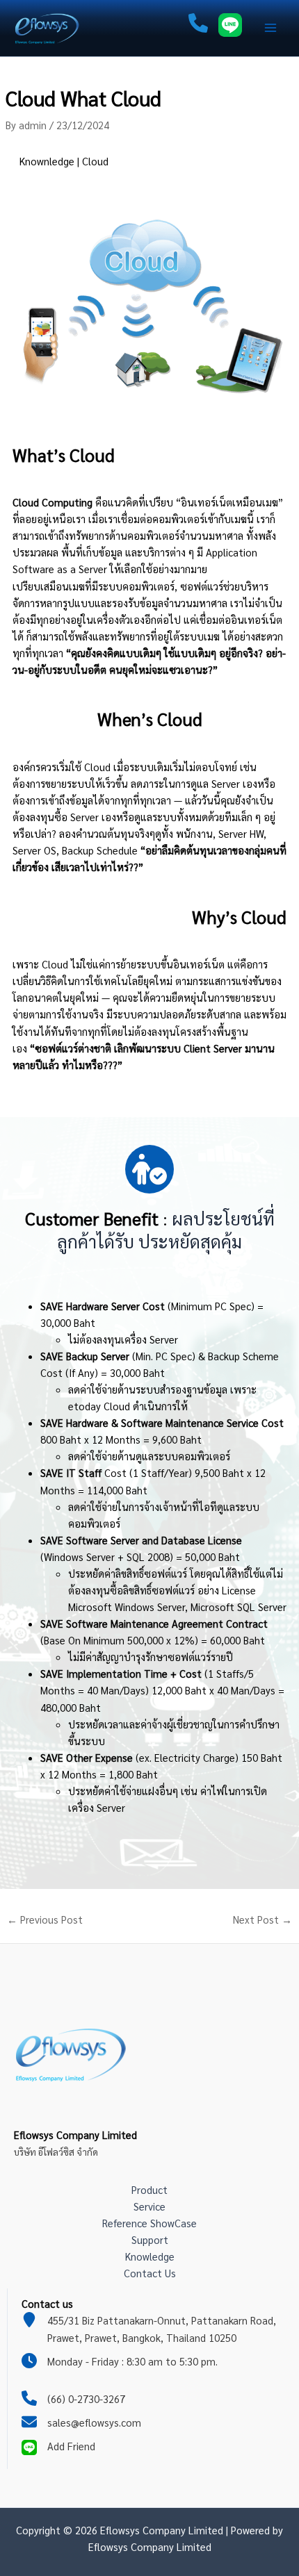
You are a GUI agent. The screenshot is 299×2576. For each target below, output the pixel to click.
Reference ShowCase (149, 2223)
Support (150, 2239)
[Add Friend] (58, 2446)
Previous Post (45, 1920)
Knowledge (150, 2256)
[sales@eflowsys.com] (81, 2422)
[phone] (198, 25)
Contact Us (150, 2273)
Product (149, 2189)
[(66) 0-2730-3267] (73, 2399)
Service (149, 2206)
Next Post (262, 1920)
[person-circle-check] (149, 1169)
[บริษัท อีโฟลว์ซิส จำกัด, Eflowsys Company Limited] (74, 2052)
